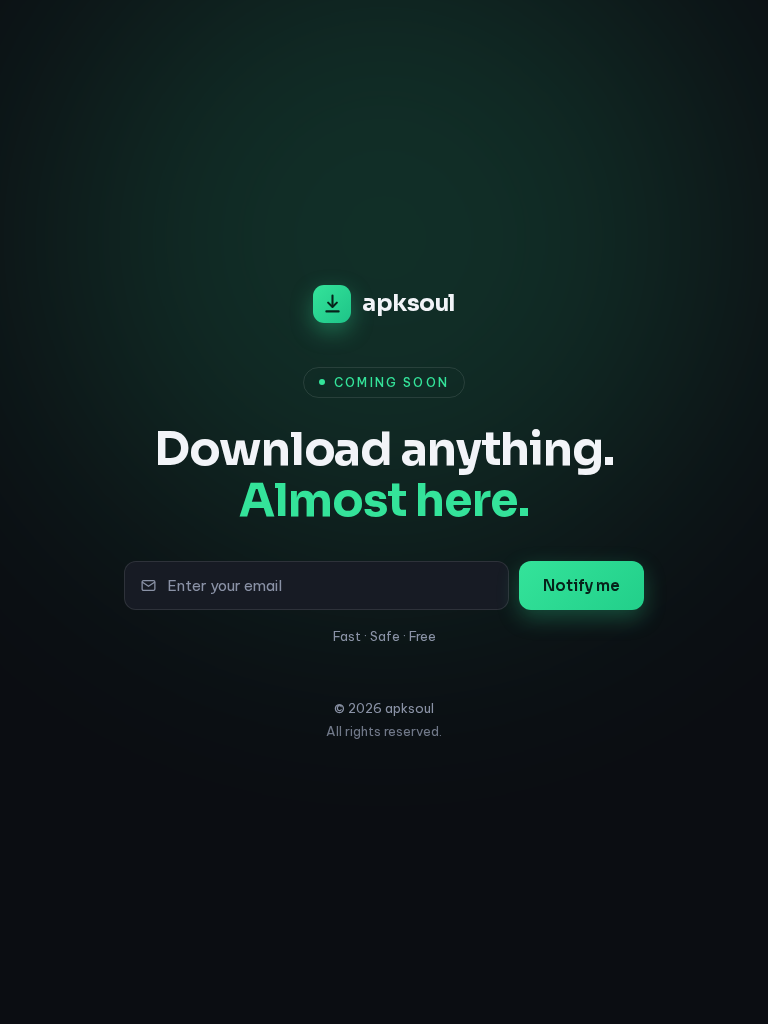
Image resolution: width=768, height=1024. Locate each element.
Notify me (581, 585)
